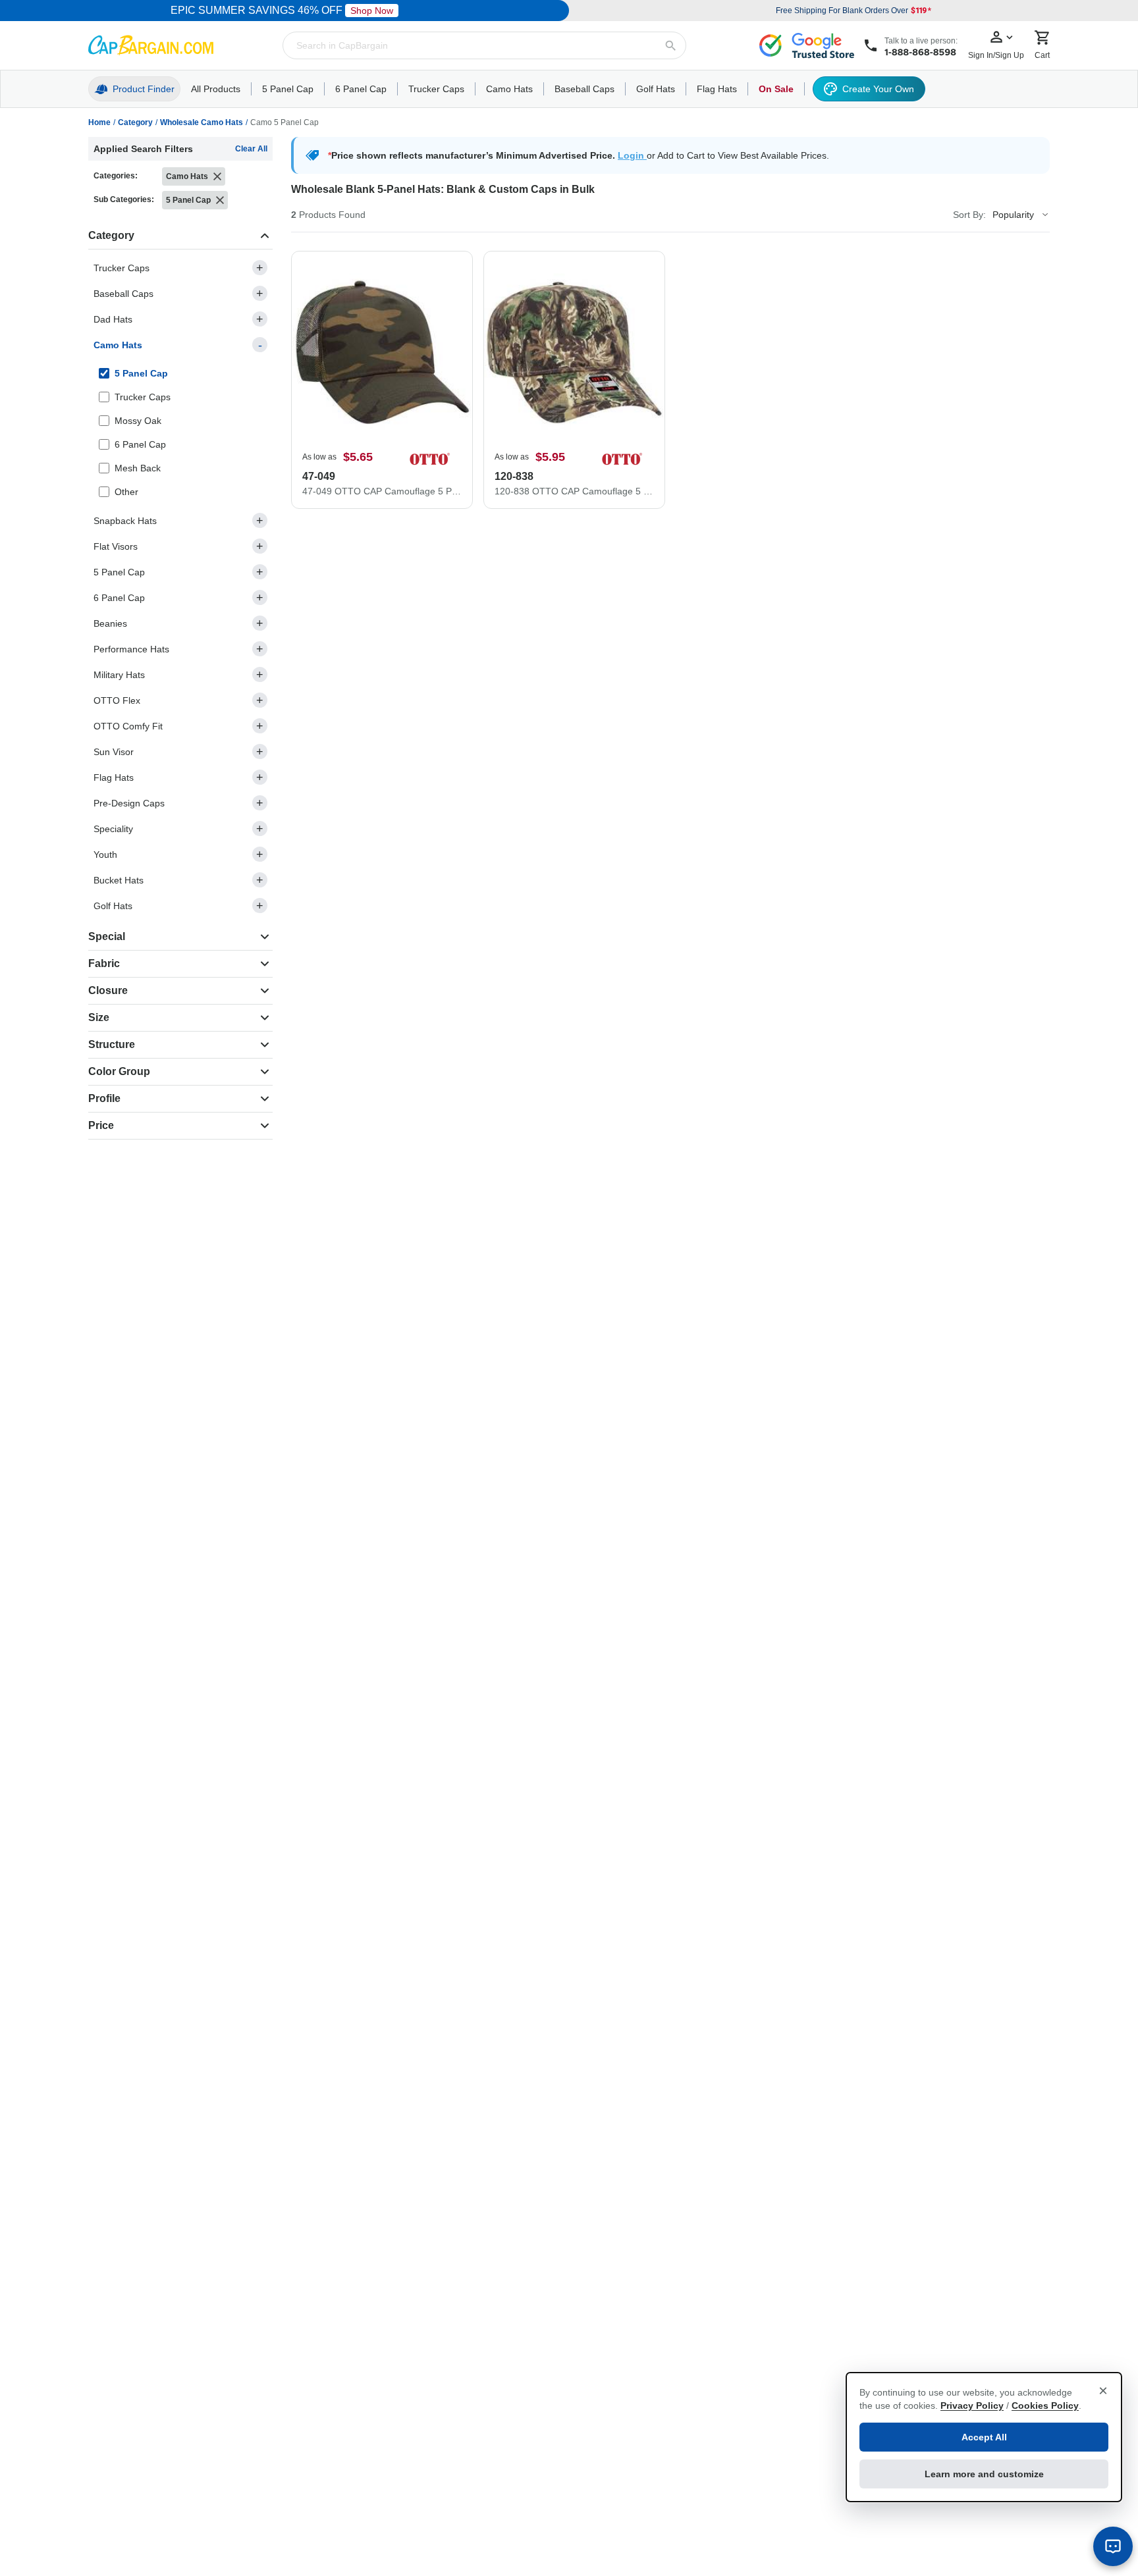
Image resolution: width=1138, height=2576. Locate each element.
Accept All (984, 2437)
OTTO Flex (178, 700)
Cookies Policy (1045, 2405)
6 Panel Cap (178, 598)
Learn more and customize (984, 2474)
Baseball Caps (178, 294)
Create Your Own (878, 89)
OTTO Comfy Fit (178, 726)
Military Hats (178, 675)
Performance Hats (178, 649)
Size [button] (99, 1017)
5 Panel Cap (178, 572)
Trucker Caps (178, 268)
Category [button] (111, 235)
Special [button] (107, 936)
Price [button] (101, 1125)
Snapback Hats (178, 521)
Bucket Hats (178, 880)
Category (135, 122)
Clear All (251, 149)
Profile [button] (104, 1098)
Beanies (178, 623)
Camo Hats (178, 345)
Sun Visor (178, 752)
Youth (178, 854)
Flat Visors (178, 546)
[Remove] (217, 176)
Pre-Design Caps (178, 803)
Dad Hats (178, 319)
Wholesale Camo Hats (202, 122)
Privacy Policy (972, 2405)
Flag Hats (178, 777)
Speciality (178, 829)
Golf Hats (178, 906)
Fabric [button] (104, 963)
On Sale (776, 89)
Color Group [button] (119, 1071)
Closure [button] (108, 990)
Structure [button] (112, 1044)
